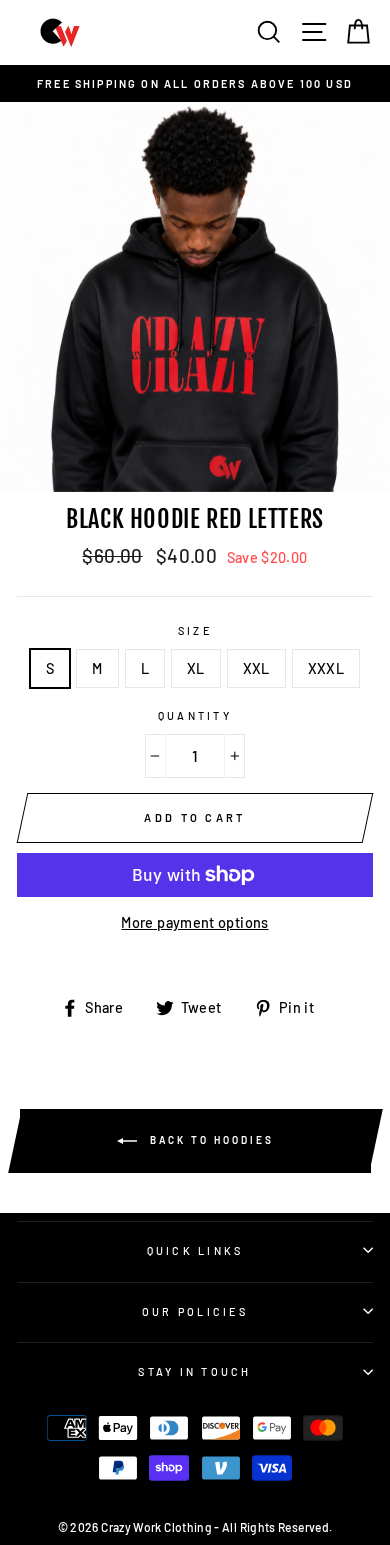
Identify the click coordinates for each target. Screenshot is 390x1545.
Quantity (195, 715)
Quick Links (195, 1250)
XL (196, 668)
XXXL (326, 668)
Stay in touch (194, 1371)
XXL (256, 668)
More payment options (194, 922)
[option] (195, 83)
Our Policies (195, 1311)
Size (195, 630)
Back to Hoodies (209, 1140)
